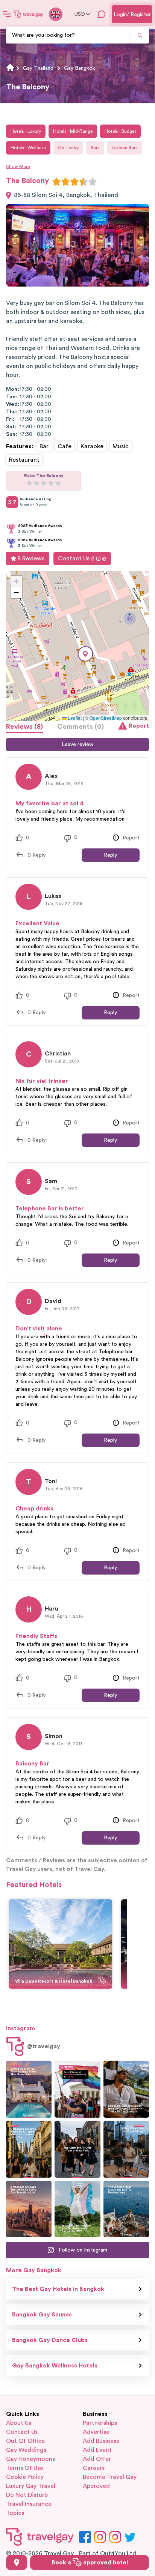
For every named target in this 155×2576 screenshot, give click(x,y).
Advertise (96, 2432)
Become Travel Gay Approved (110, 2481)
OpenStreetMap (106, 718)
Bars (95, 148)
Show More (18, 167)
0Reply (36, 855)
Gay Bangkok (80, 68)
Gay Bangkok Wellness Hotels (55, 2366)
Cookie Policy (25, 2477)
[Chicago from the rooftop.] (126, 2149)
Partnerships (100, 2423)
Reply (110, 855)
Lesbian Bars (125, 148)
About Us (19, 2423)
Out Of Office (25, 2441)
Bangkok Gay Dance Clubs (50, 2340)
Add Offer (97, 2459)
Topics (15, 2513)
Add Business (101, 2441)
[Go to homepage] (29, 14)
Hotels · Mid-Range (73, 131)
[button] (85, 654)
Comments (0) (81, 727)
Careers (94, 2468)
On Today (68, 148)
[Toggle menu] (7, 14)
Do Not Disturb (27, 2495)
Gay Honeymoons (30, 2459)
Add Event (97, 2450)
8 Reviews (31, 558)
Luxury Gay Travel (31, 2486)
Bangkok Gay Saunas (42, 2315)
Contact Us (74, 558)
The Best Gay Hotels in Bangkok (58, 2289)
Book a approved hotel (90, 2562)
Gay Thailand (38, 68)
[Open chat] (102, 14)
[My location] (17, 2562)
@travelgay (44, 2046)
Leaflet (74, 718)
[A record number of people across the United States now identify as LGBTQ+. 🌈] (77, 2089)
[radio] (56, 182)
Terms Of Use (25, 2468)
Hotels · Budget (120, 131)
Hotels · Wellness (28, 148)
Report (139, 726)
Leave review (77, 745)
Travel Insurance (29, 2504)
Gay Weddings (26, 2450)
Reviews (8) (24, 727)
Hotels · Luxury (26, 131)
